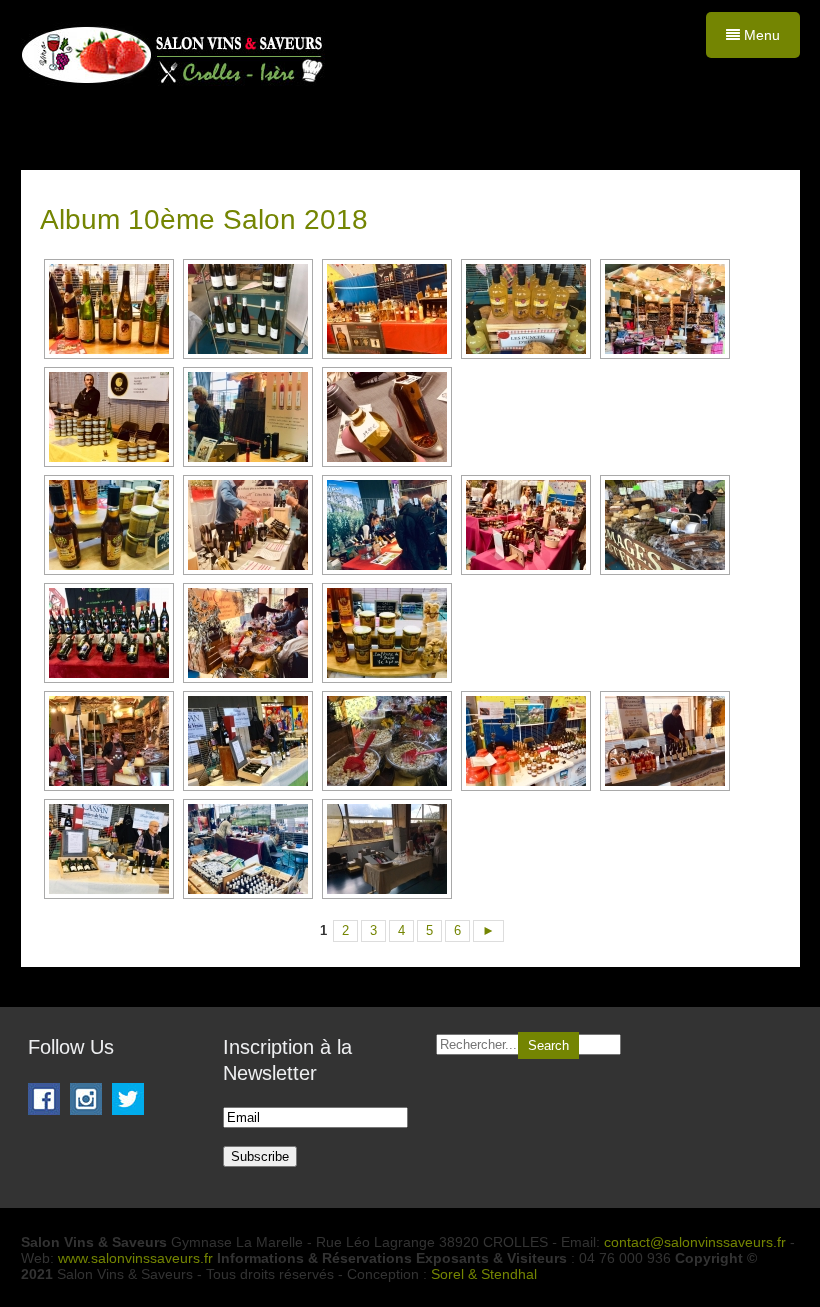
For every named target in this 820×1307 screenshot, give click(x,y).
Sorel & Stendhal (484, 1274)
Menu (760, 35)
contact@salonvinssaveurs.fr (695, 1242)
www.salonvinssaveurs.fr (135, 1258)
